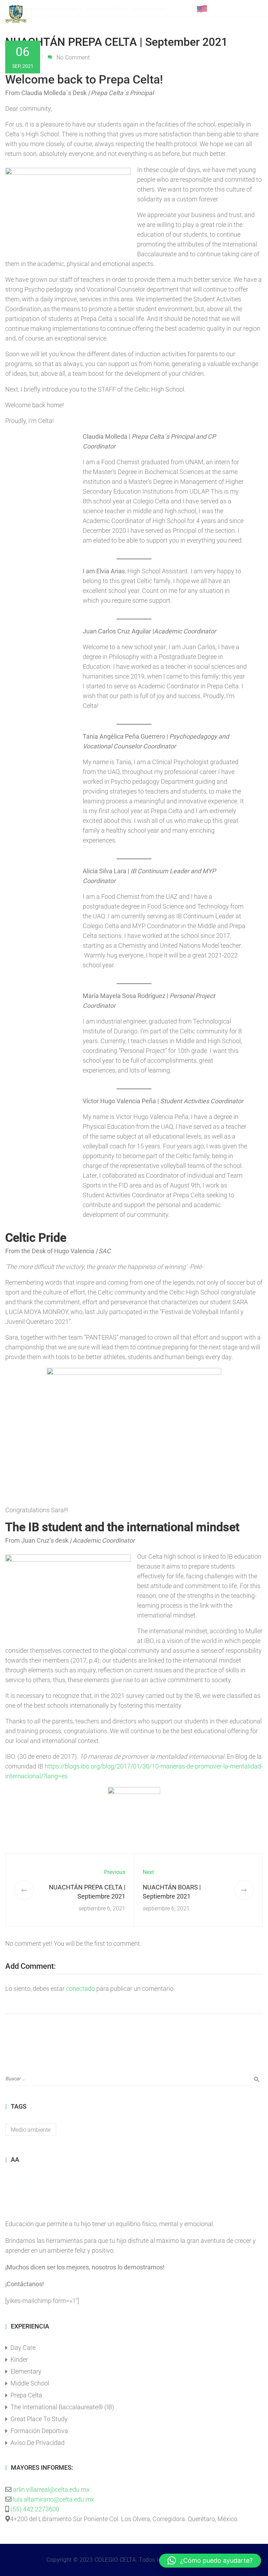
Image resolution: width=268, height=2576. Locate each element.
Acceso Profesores (107, 9)
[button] (210, 2561)
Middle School (30, 2383)
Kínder (19, 2359)
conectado (80, 1989)
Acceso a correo (150, 9)
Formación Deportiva (39, 2431)
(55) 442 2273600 (35, 2509)
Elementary (26, 2371)
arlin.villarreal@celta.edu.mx (51, 2489)
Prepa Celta (26, 2395)
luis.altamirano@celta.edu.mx (54, 2499)
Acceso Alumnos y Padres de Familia (45, 9)
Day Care (23, 2348)
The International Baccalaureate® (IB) (62, 2407)
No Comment (73, 58)
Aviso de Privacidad (38, 2443)
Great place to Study (39, 2419)
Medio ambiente (31, 2130)
